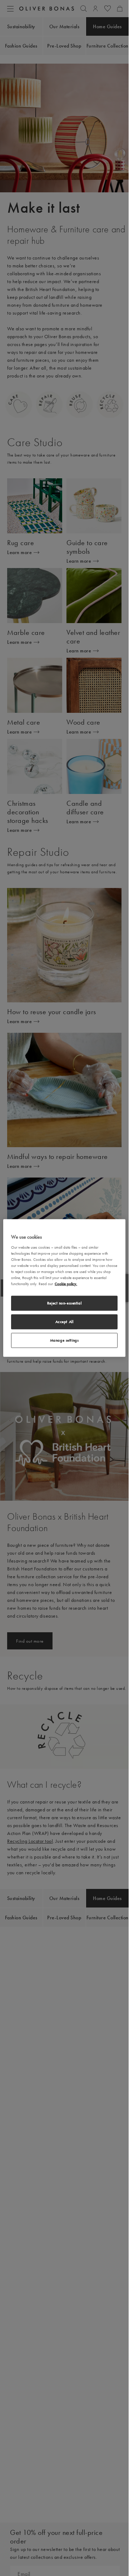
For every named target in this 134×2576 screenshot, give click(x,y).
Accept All (64, 1322)
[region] (64, 1288)
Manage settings (64, 1340)
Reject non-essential (64, 1303)
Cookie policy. (66, 1284)
